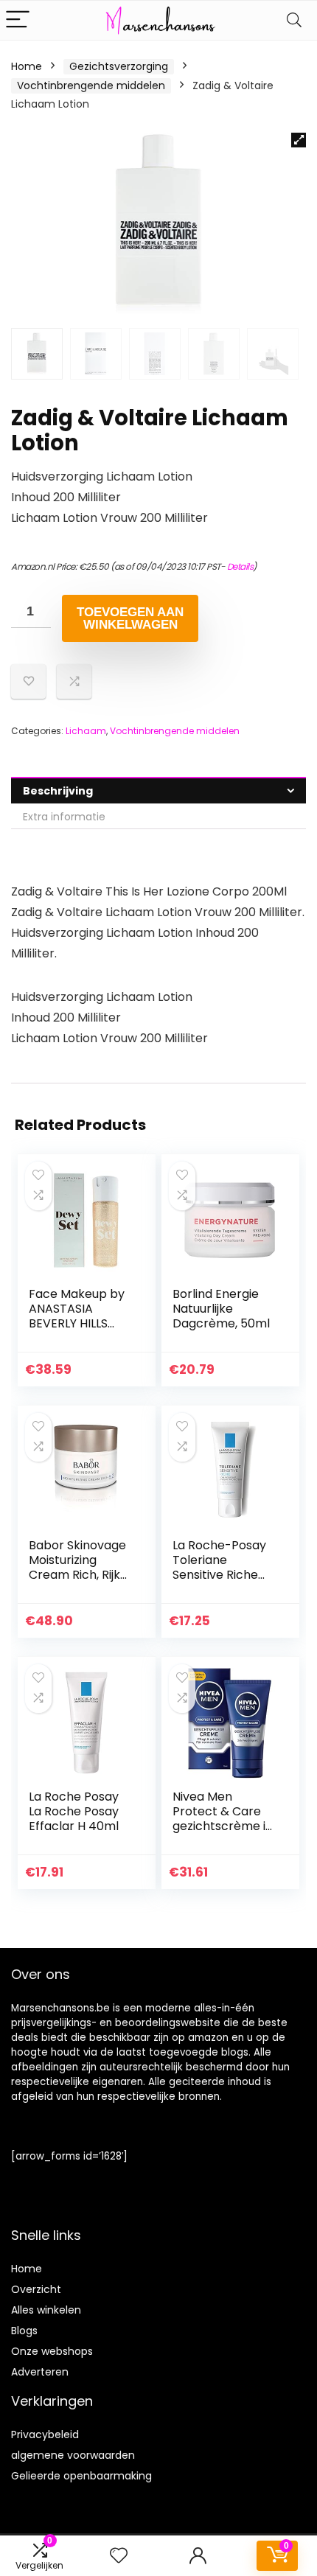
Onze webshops (52, 2351)
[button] (299, 140)
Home (27, 66)
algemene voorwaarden (73, 2455)
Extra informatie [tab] (64, 817)
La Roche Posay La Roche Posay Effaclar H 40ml (74, 1811)
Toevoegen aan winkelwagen (130, 618)
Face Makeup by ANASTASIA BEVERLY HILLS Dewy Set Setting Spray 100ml (78, 1323)
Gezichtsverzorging (119, 66)
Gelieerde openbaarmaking (81, 2476)
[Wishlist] (119, 2556)
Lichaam (86, 731)
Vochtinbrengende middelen (91, 85)
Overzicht (36, 2289)
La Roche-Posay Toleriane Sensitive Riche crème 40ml (219, 1567)
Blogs (24, 2331)
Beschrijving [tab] (58, 791)
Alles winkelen (46, 2310)
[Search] (294, 20)
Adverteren (40, 2372)
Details (240, 566)
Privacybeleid (45, 2434)
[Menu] (18, 20)
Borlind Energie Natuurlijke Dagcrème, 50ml (221, 1309)
